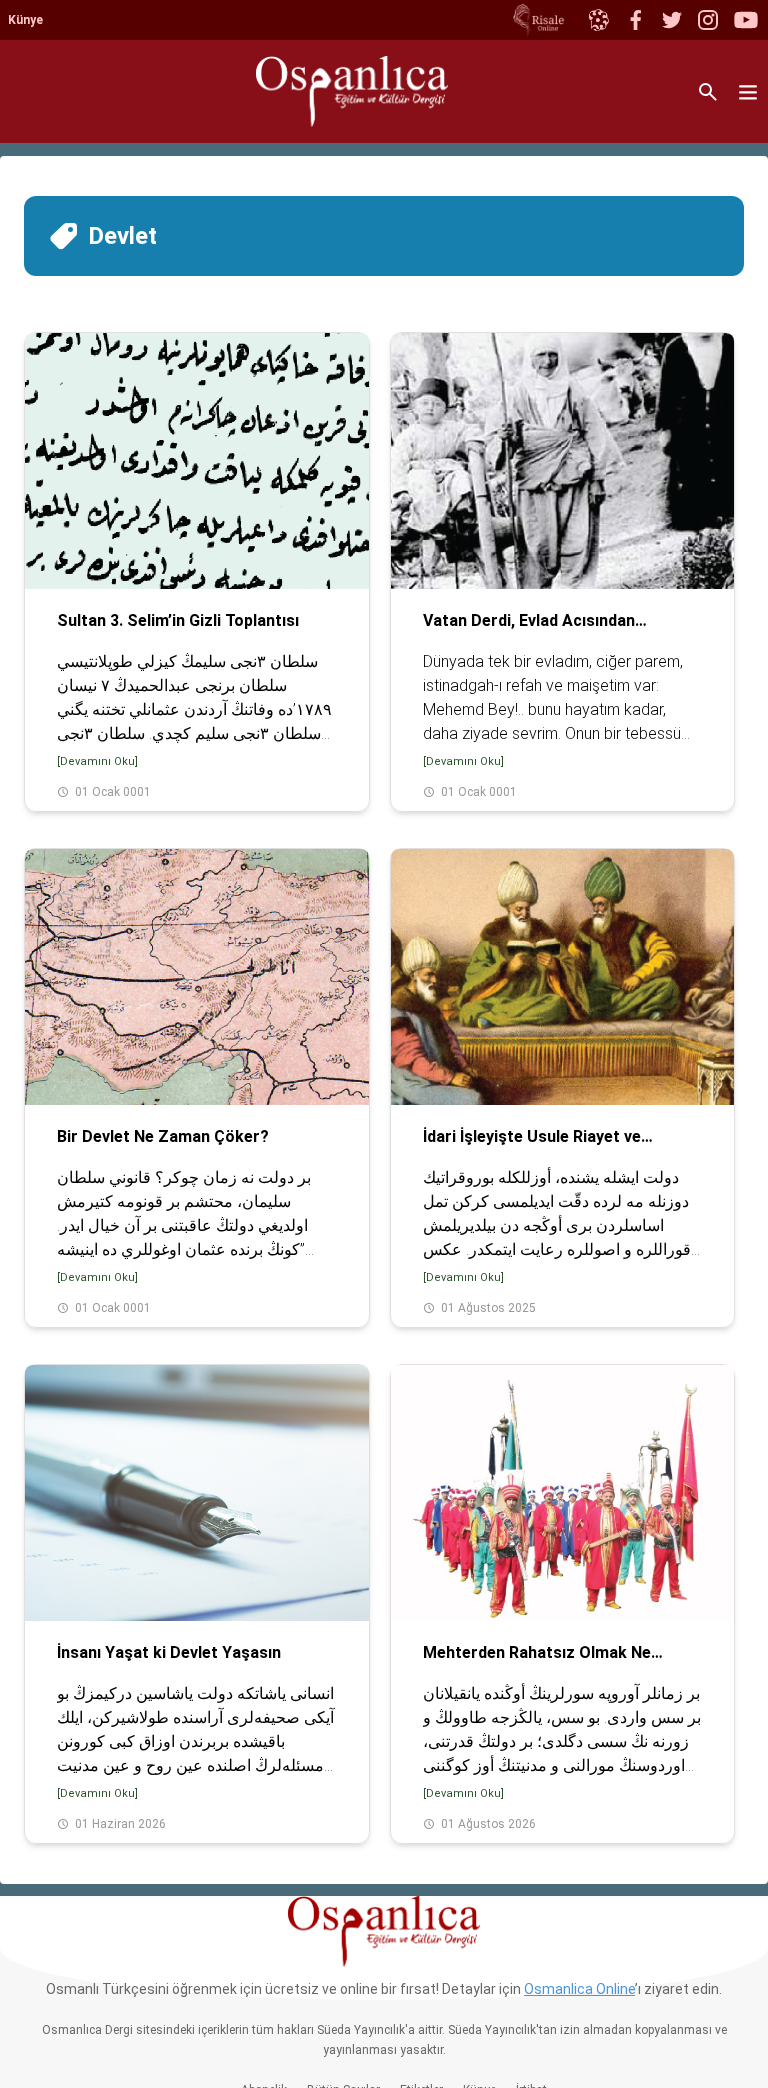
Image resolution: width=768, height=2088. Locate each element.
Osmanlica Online (579, 1989)
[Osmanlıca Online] (598, 20)
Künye (25, 20)
